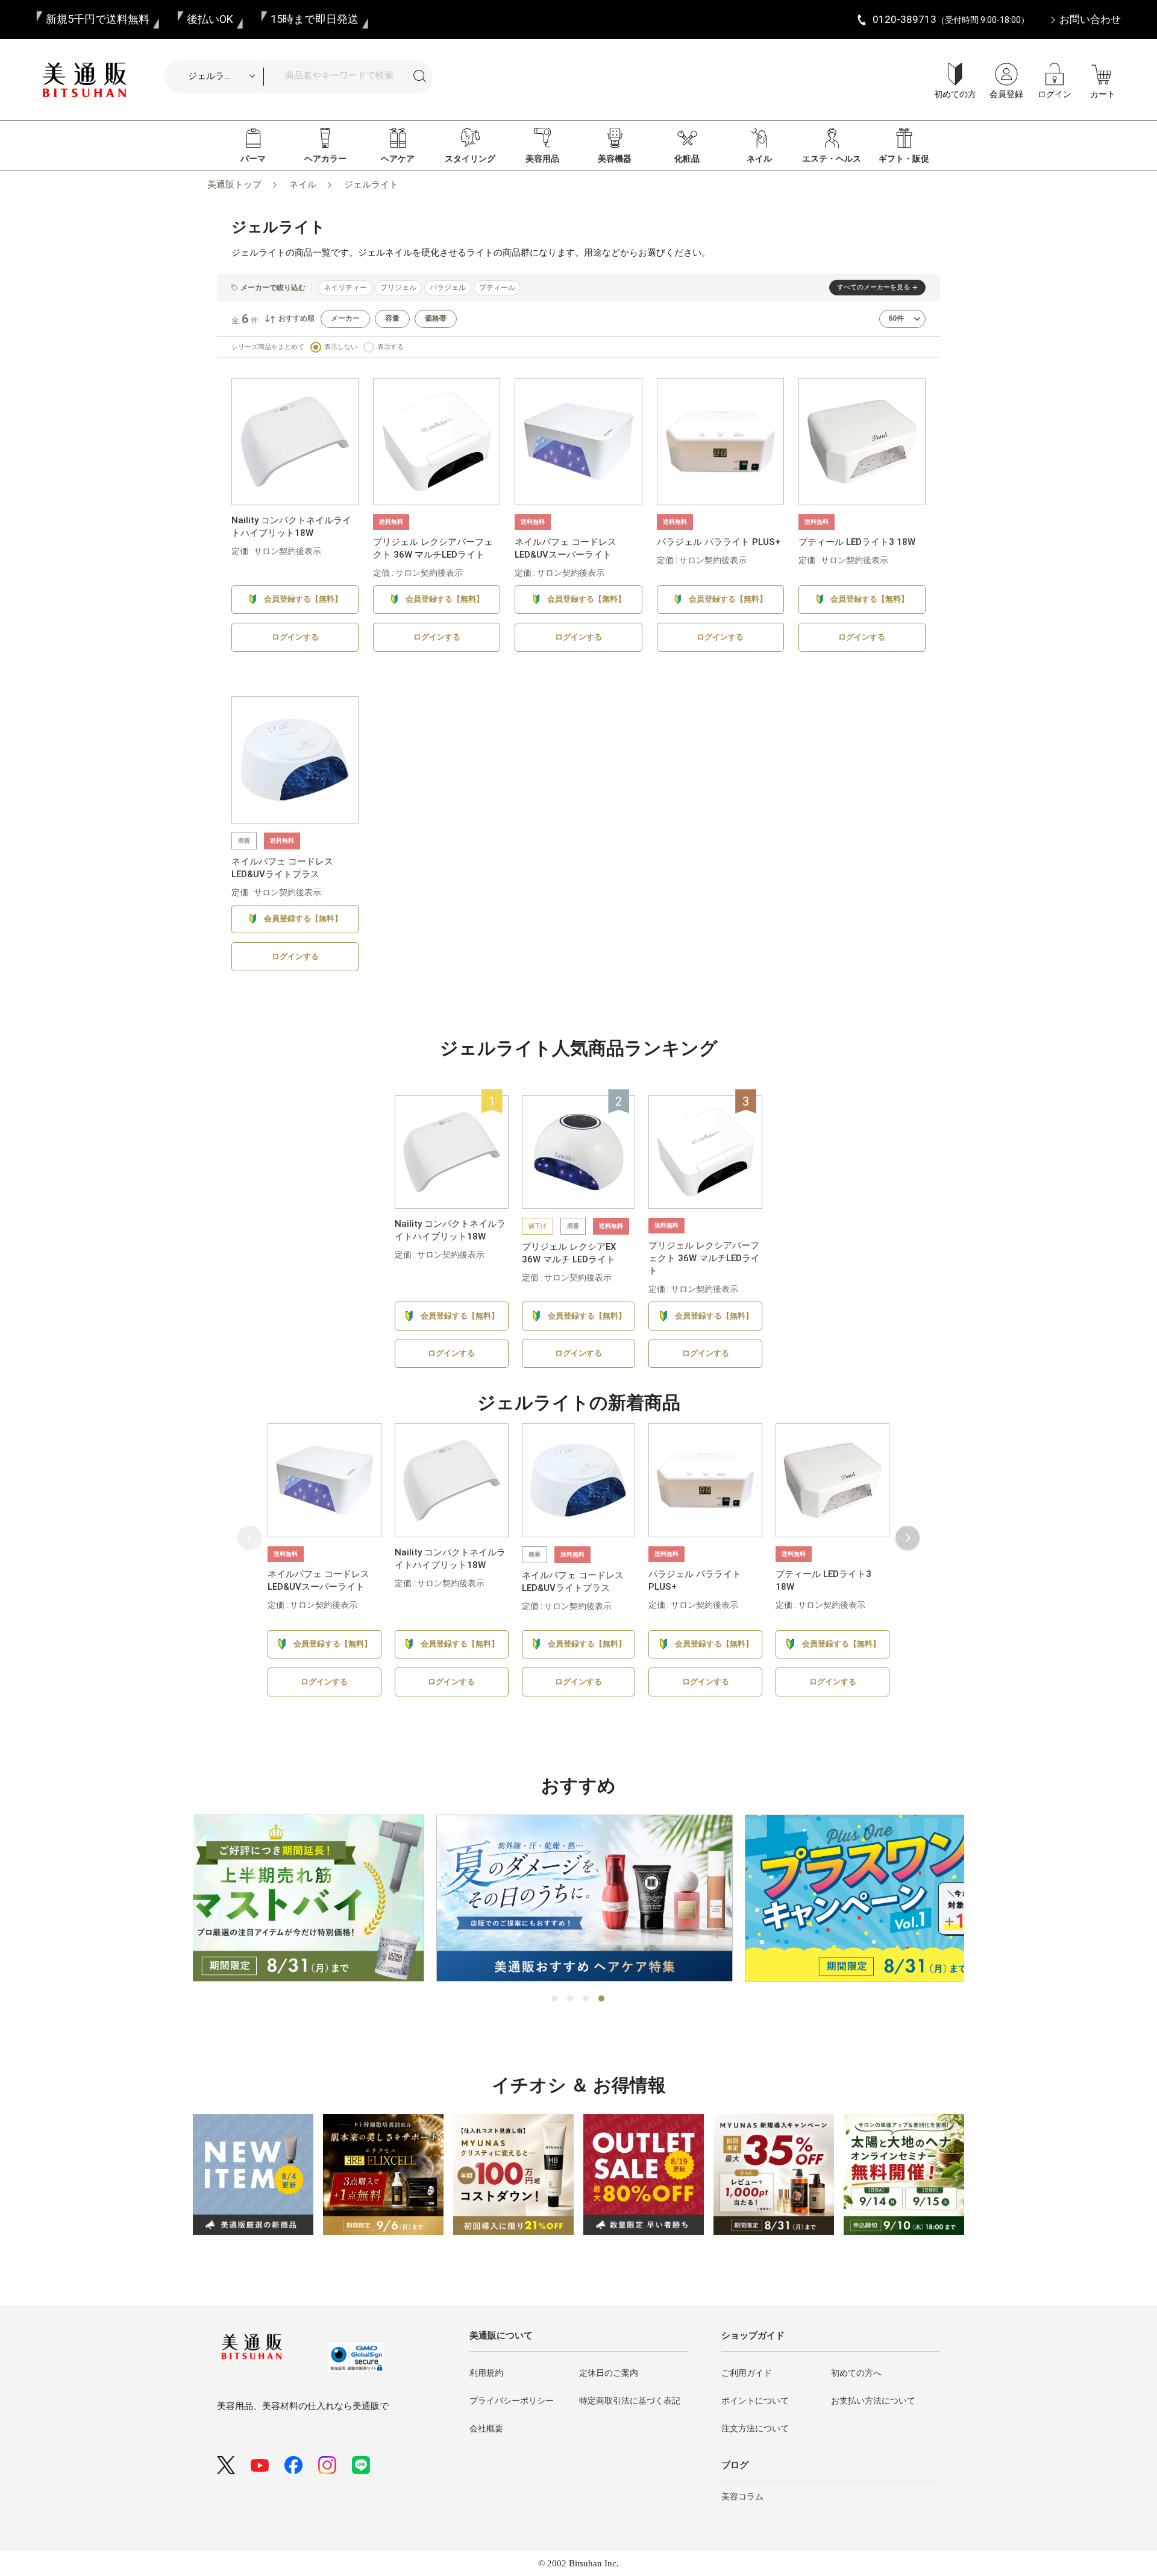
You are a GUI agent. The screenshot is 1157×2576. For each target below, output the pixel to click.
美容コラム (742, 2496)
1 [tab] (555, 1999)
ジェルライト (371, 184)
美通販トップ (234, 184)
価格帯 (436, 318)
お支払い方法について (873, 2401)
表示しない (341, 347)
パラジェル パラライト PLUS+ (719, 542)
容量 (392, 318)
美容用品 (542, 159)
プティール (497, 288)
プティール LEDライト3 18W (857, 542)
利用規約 (486, 2373)
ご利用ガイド (747, 2373)
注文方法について (755, 2428)
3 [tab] (586, 1999)
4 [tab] (602, 1999)
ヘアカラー (325, 159)
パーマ (253, 159)
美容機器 (615, 159)
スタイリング (470, 159)
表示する (390, 347)
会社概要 (486, 2428)
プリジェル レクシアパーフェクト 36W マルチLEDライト (704, 1258)
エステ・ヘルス (832, 159)
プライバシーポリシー (512, 2401)
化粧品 (687, 159)
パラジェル (448, 288)
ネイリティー (345, 288)
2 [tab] (571, 1999)
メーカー (345, 318)
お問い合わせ (1090, 19)
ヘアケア (398, 159)
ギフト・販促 (904, 159)
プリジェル (398, 288)
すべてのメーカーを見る (873, 287)
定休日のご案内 (609, 2373)
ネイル (759, 159)
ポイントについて (755, 2401)
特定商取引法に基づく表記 (630, 2401)
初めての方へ (856, 2373)
